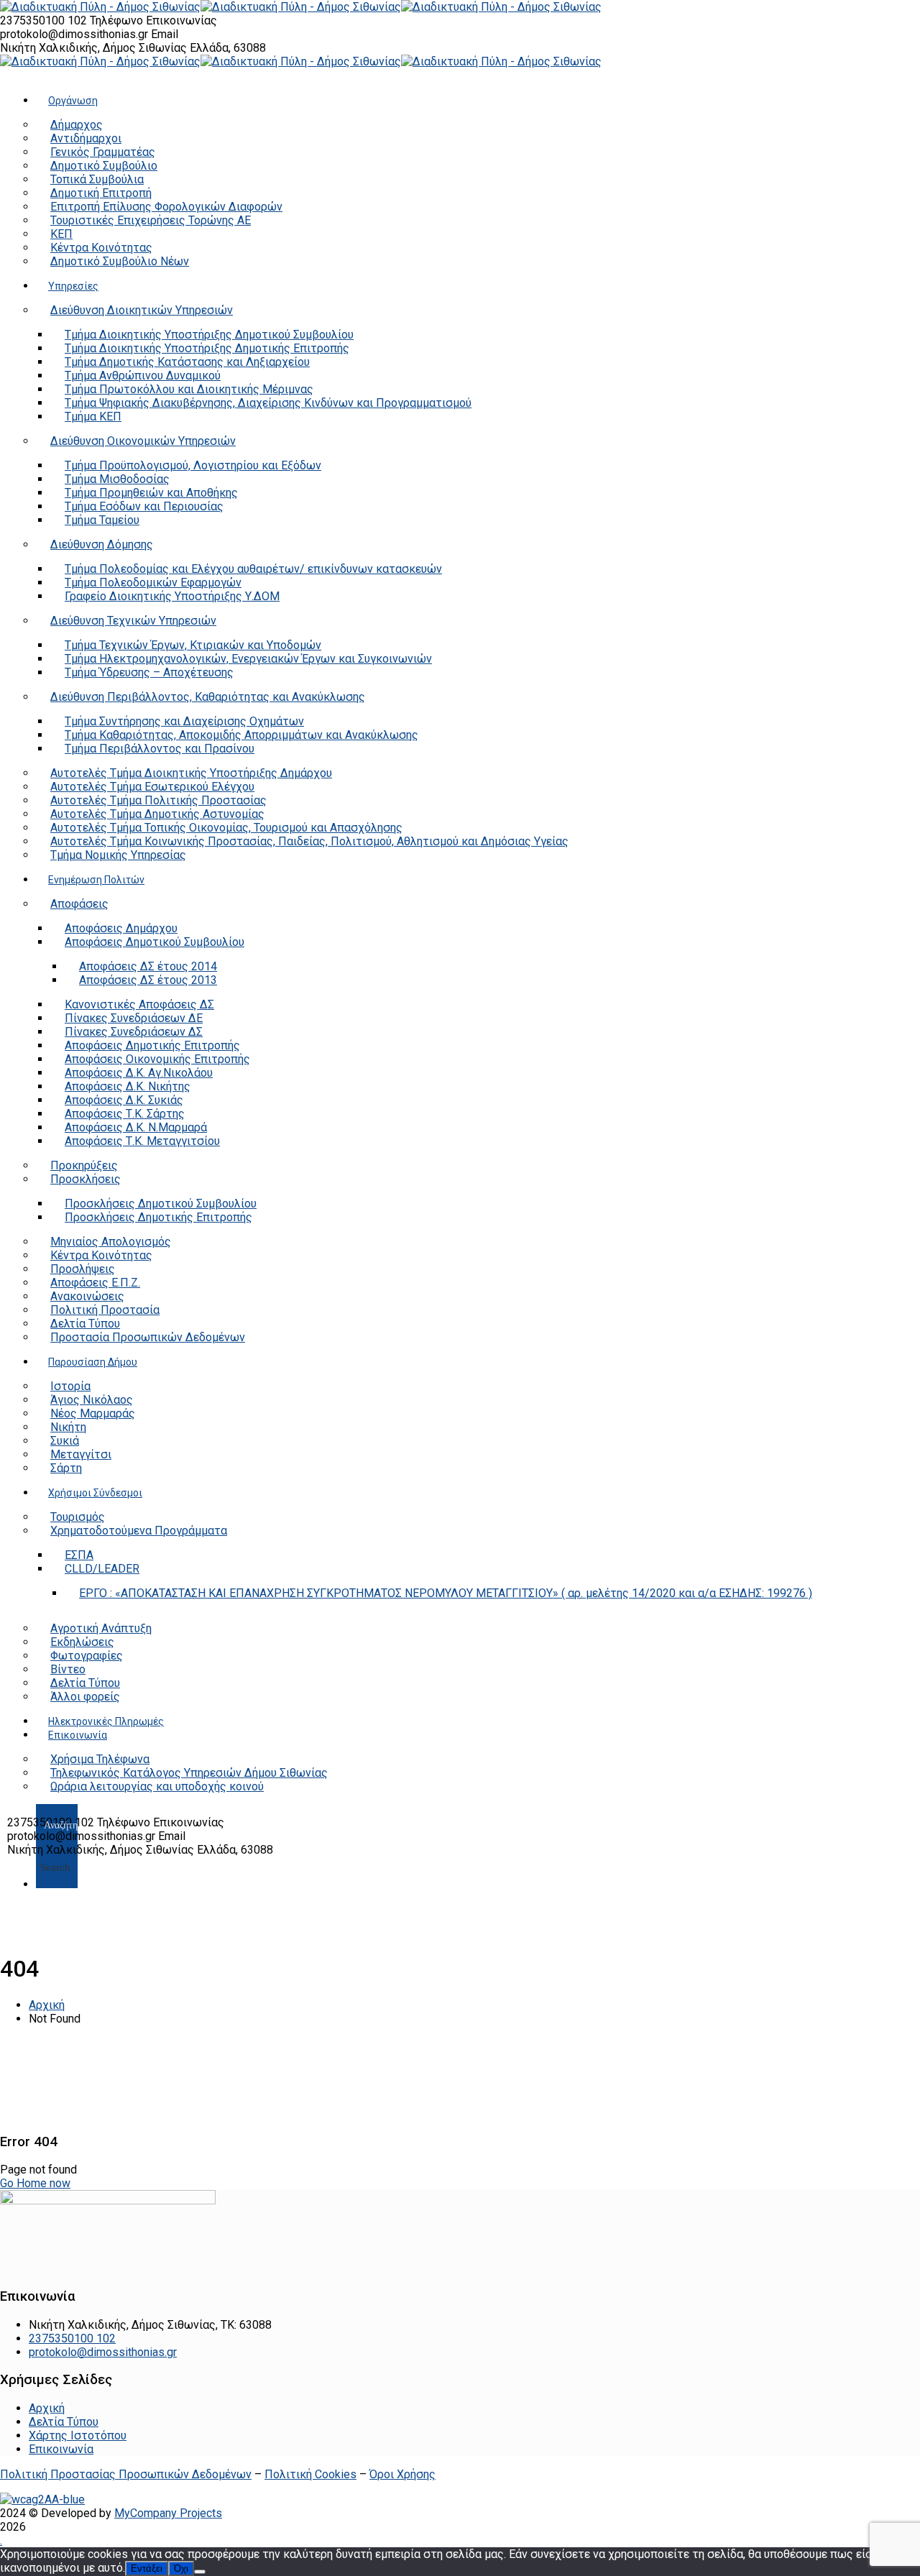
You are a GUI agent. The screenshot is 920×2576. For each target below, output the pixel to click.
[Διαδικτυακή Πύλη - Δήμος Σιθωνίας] (100, 7)
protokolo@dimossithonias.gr (74, 34)
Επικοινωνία (61, 2449)
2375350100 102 (45, 20)
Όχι (181, 2568)
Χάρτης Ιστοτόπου (78, 2435)
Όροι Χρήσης (402, 2474)
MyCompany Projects (168, 2513)
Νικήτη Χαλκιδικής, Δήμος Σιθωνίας (95, 48)
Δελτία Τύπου (64, 2422)
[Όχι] (200, 2572)
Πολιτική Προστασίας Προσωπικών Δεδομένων (126, 2474)
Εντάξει (147, 2568)
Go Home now (35, 2183)
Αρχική (47, 2005)
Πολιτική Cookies (310, 2474)
